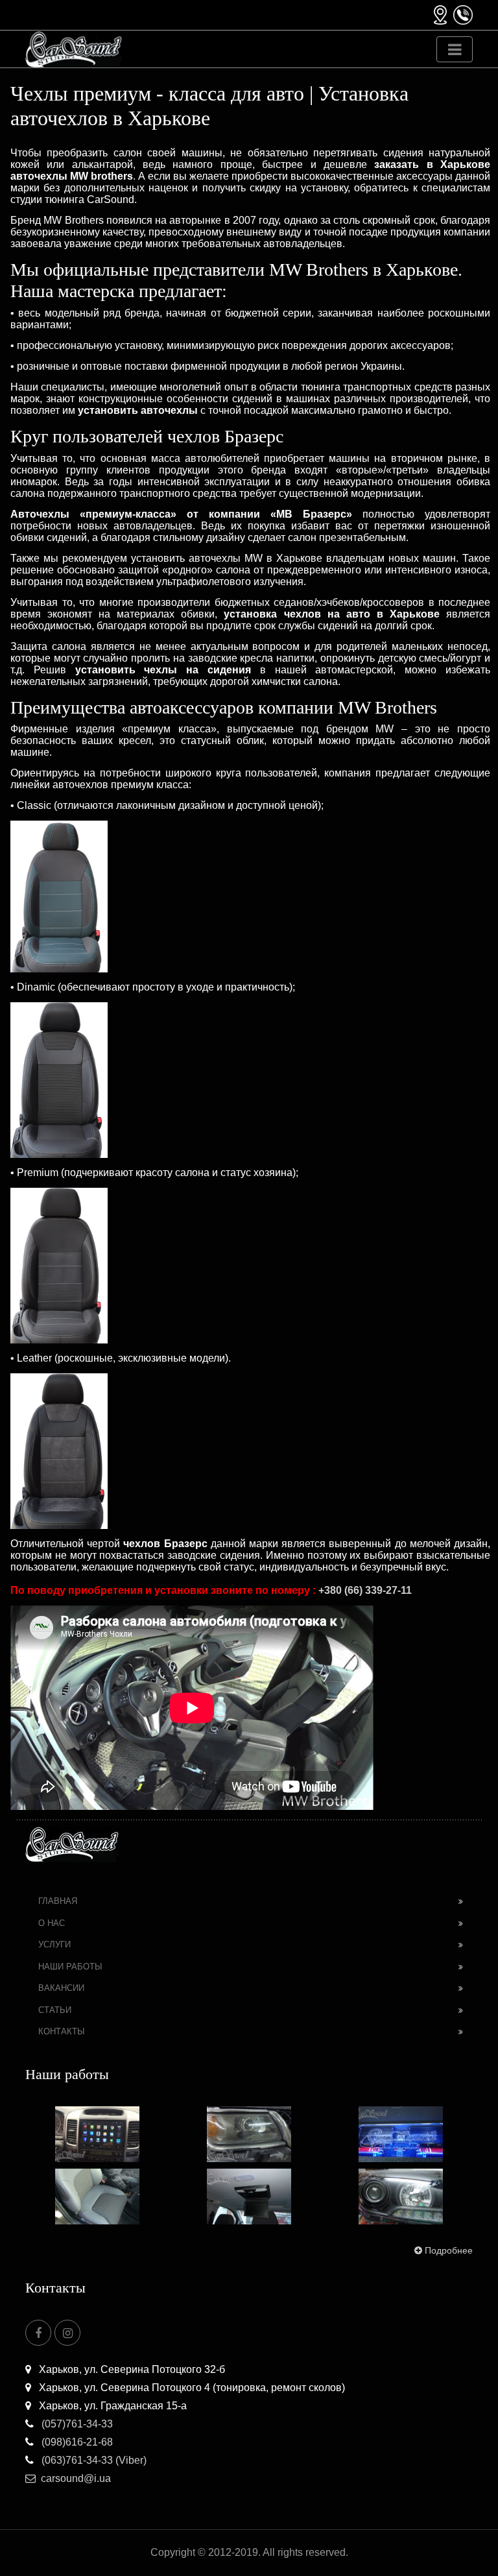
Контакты (62, 2031)
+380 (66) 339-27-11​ (365, 1590)
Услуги (54, 1944)
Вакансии (61, 1988)
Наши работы (70, 1967)
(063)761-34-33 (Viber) (93, 2460)
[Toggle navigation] (455, 49)
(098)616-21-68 (76, 2442)
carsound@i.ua (76, 2478)
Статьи (55, 2010)
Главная (58, 1901)
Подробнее (449, 2250)
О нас (52, 1923)
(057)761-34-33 (76, 2424)
